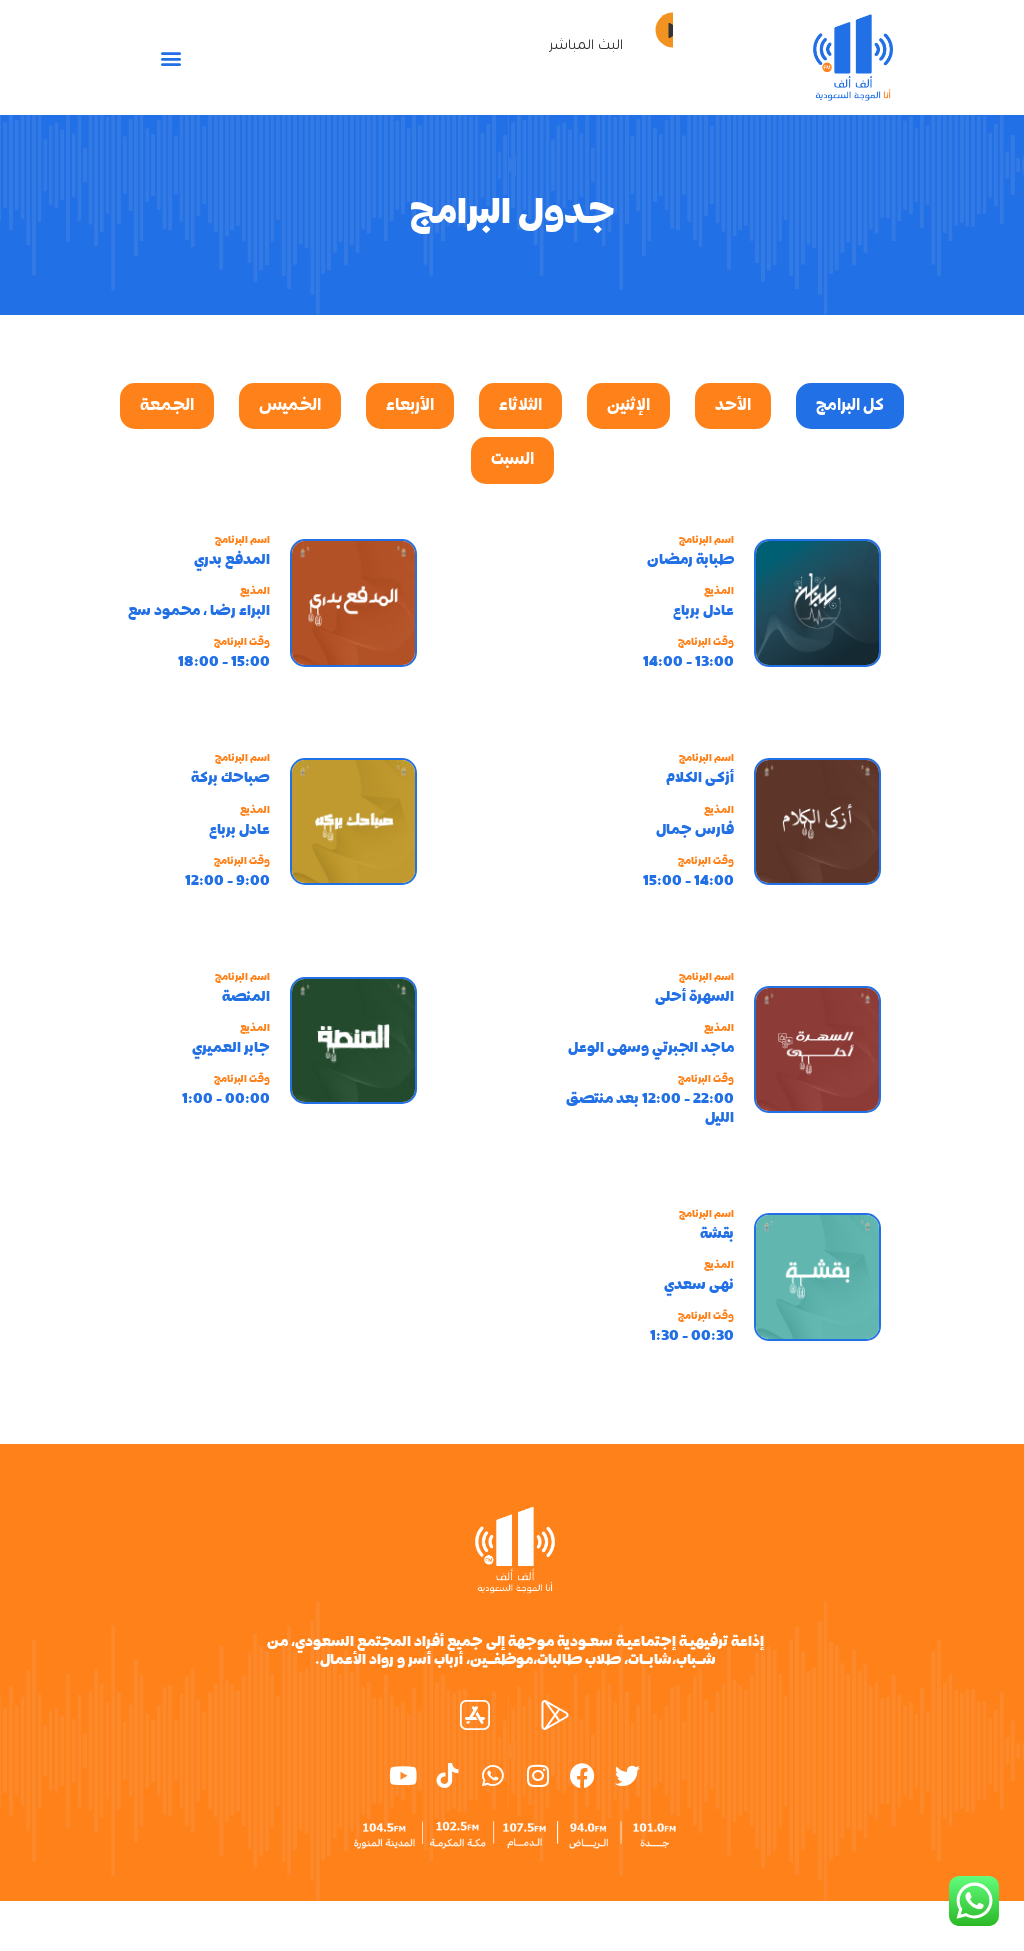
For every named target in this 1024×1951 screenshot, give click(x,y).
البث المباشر (586, 46)
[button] (170, 57)
